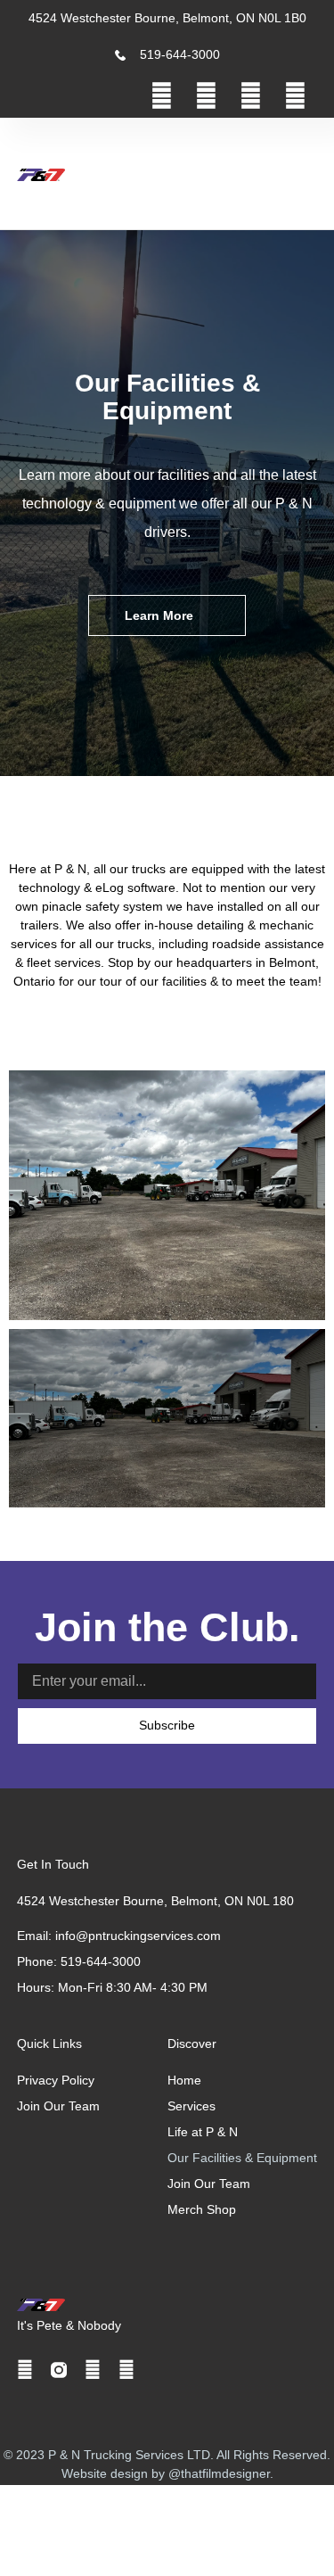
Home (184, 2080)
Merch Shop (202, 2209)
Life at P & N (203, 2132)
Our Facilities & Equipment (242, 2158)
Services (191, 2106)
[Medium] (295, 95)
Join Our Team (209, 2184)
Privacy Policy (56, 2080)
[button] (276, 174)
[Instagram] (206, 95)
